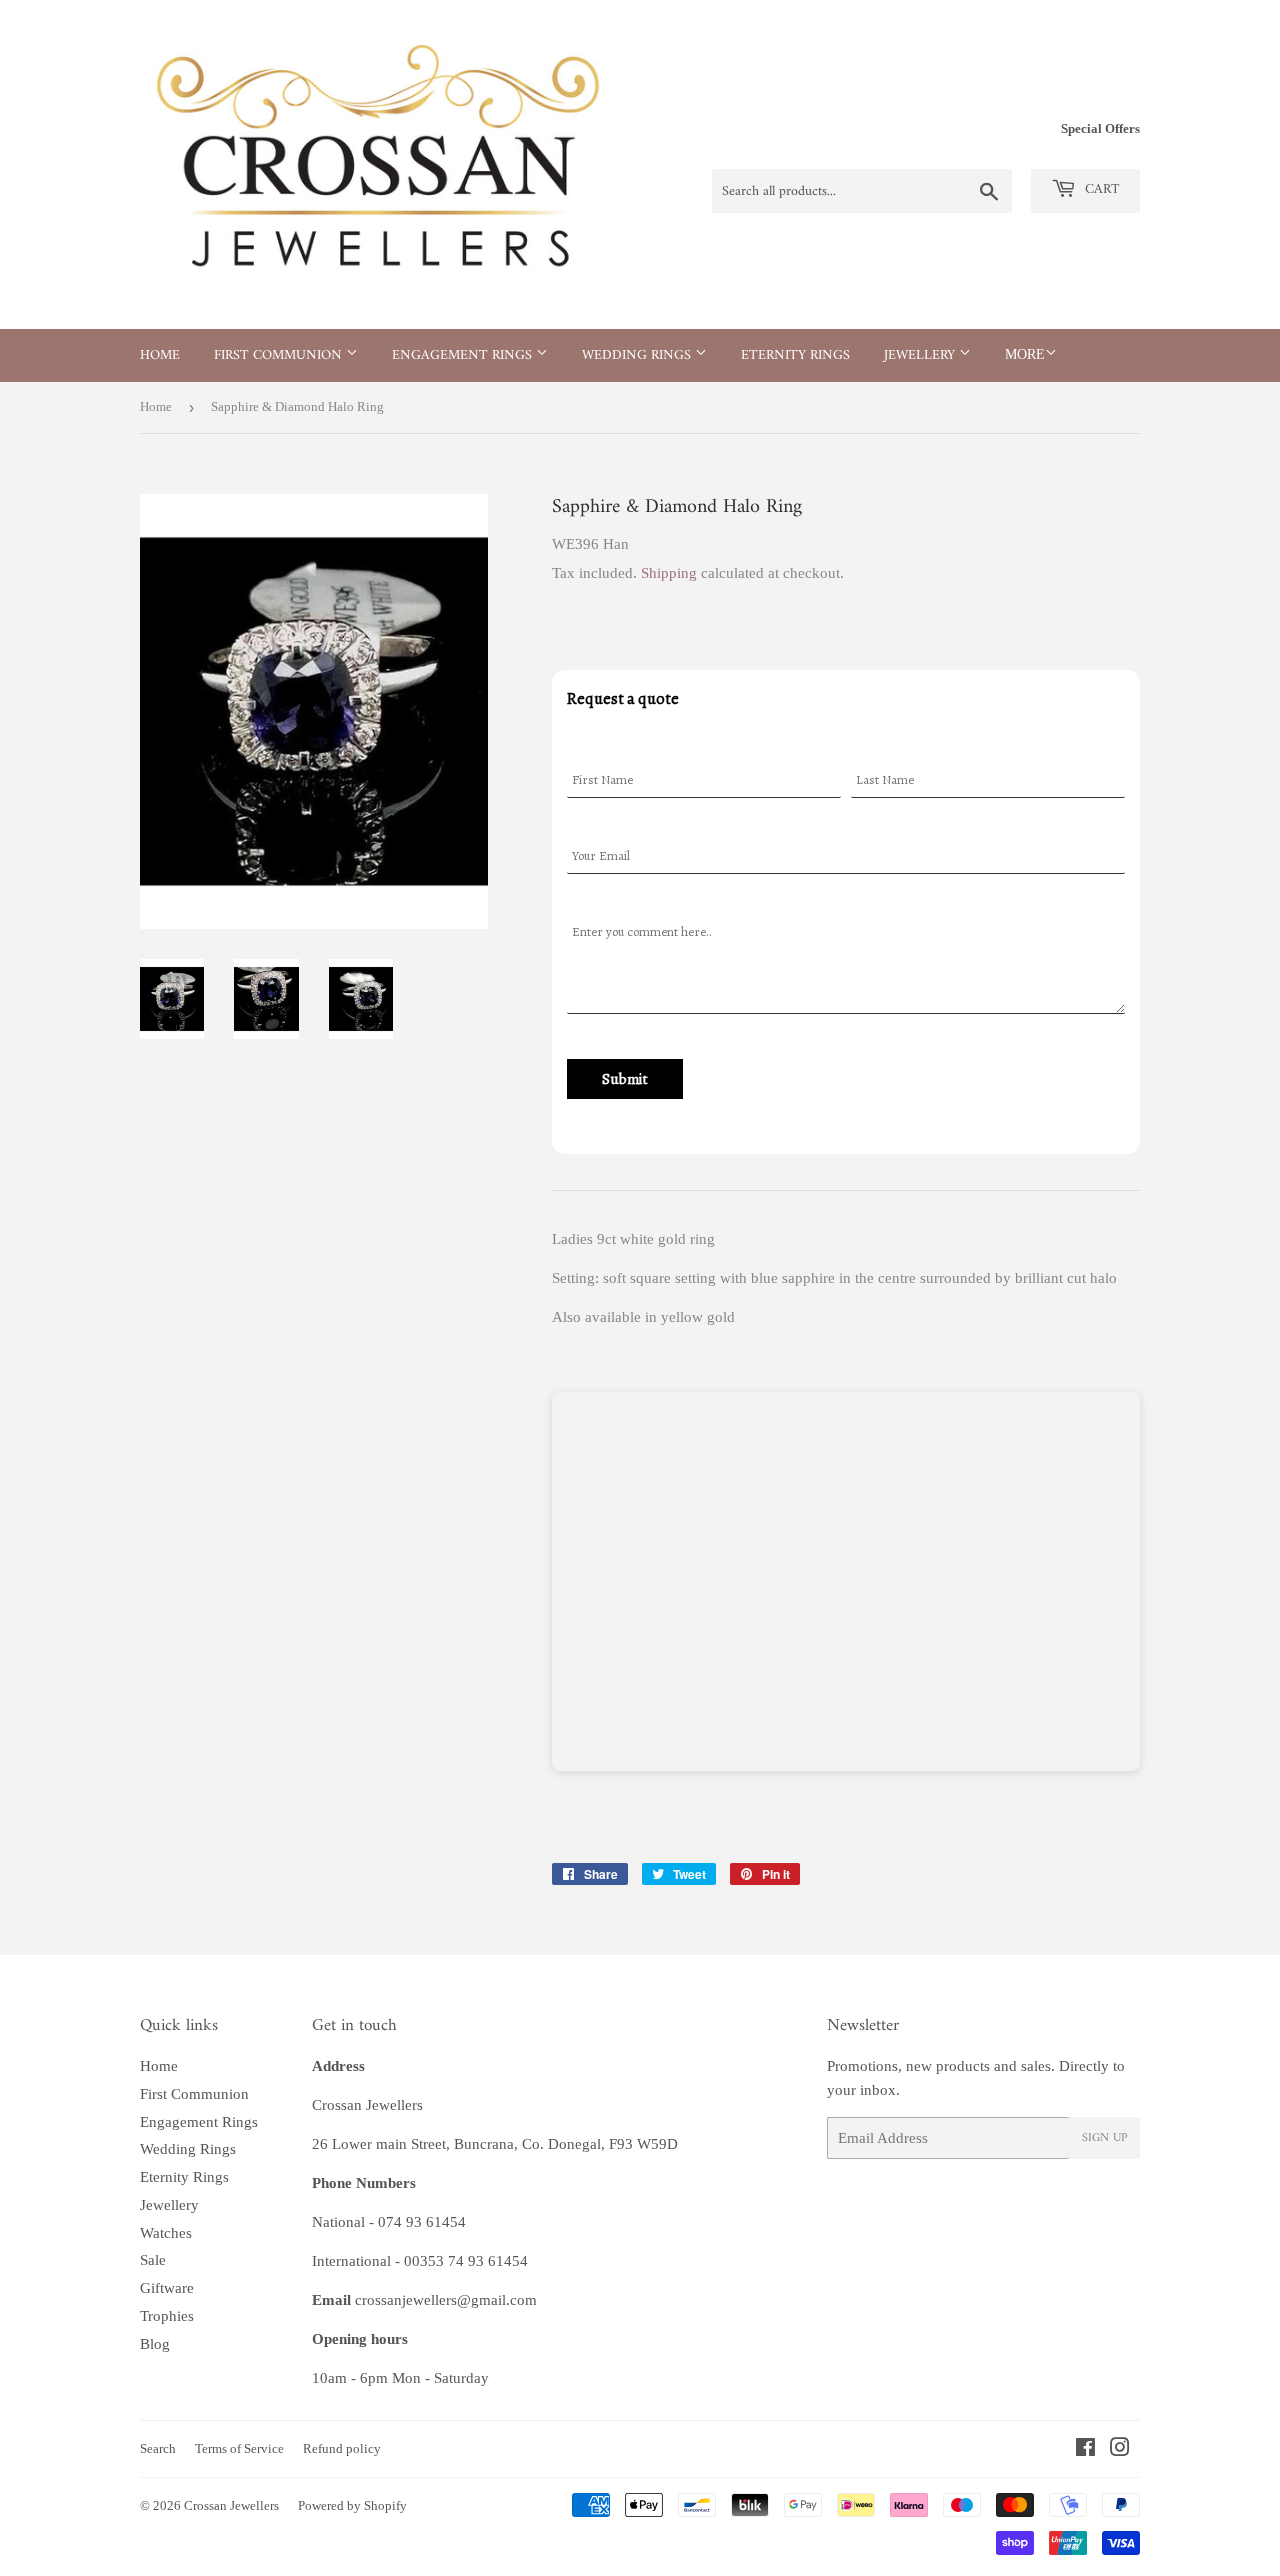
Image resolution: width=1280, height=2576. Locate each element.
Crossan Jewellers (231, 2505)
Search (158, 2448)
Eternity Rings (795, 355)
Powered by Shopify (352, 2505)
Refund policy (342, 2448)
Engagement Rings (464, 355)
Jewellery (921, 355)
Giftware (167, 2288)
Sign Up (1104, 2138)
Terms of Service (239, 2448)
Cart (1100, 189)
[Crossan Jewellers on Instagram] (1120, 2450)
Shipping (669, 573)
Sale (153, 2260)
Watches (166, 2233)
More (1025, 354)
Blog (155, 2344)
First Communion (280, 355)
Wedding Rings (638, 355)
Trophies (167, 2316)
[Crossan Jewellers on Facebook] (1085, 2450)
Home (160, 355)
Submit (625, 1079)
